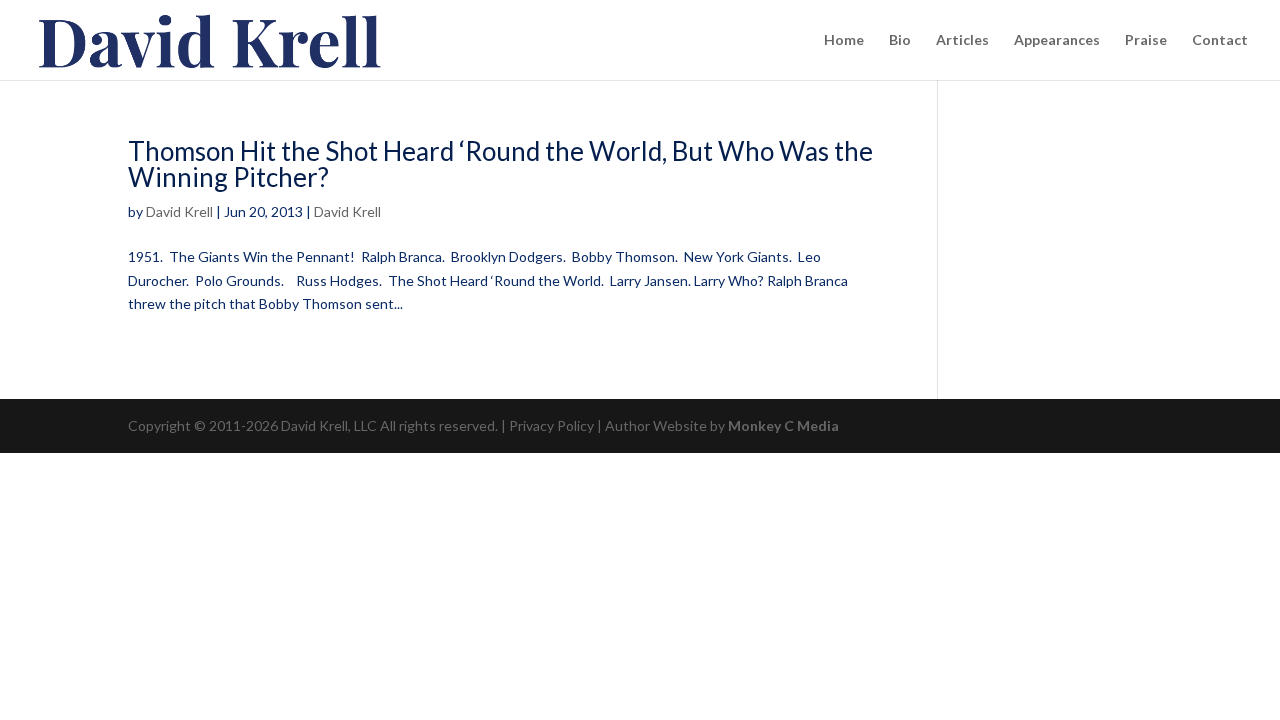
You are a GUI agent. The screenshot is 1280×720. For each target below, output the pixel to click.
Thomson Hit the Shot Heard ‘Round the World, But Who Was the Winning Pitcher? (500, 164)
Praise (1146, 40)
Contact (1220, 40)
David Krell (179, 211)
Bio (900, 40)
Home (844, 40)
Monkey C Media (783, 425)
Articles (962, 40)
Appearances (1057, 40)
